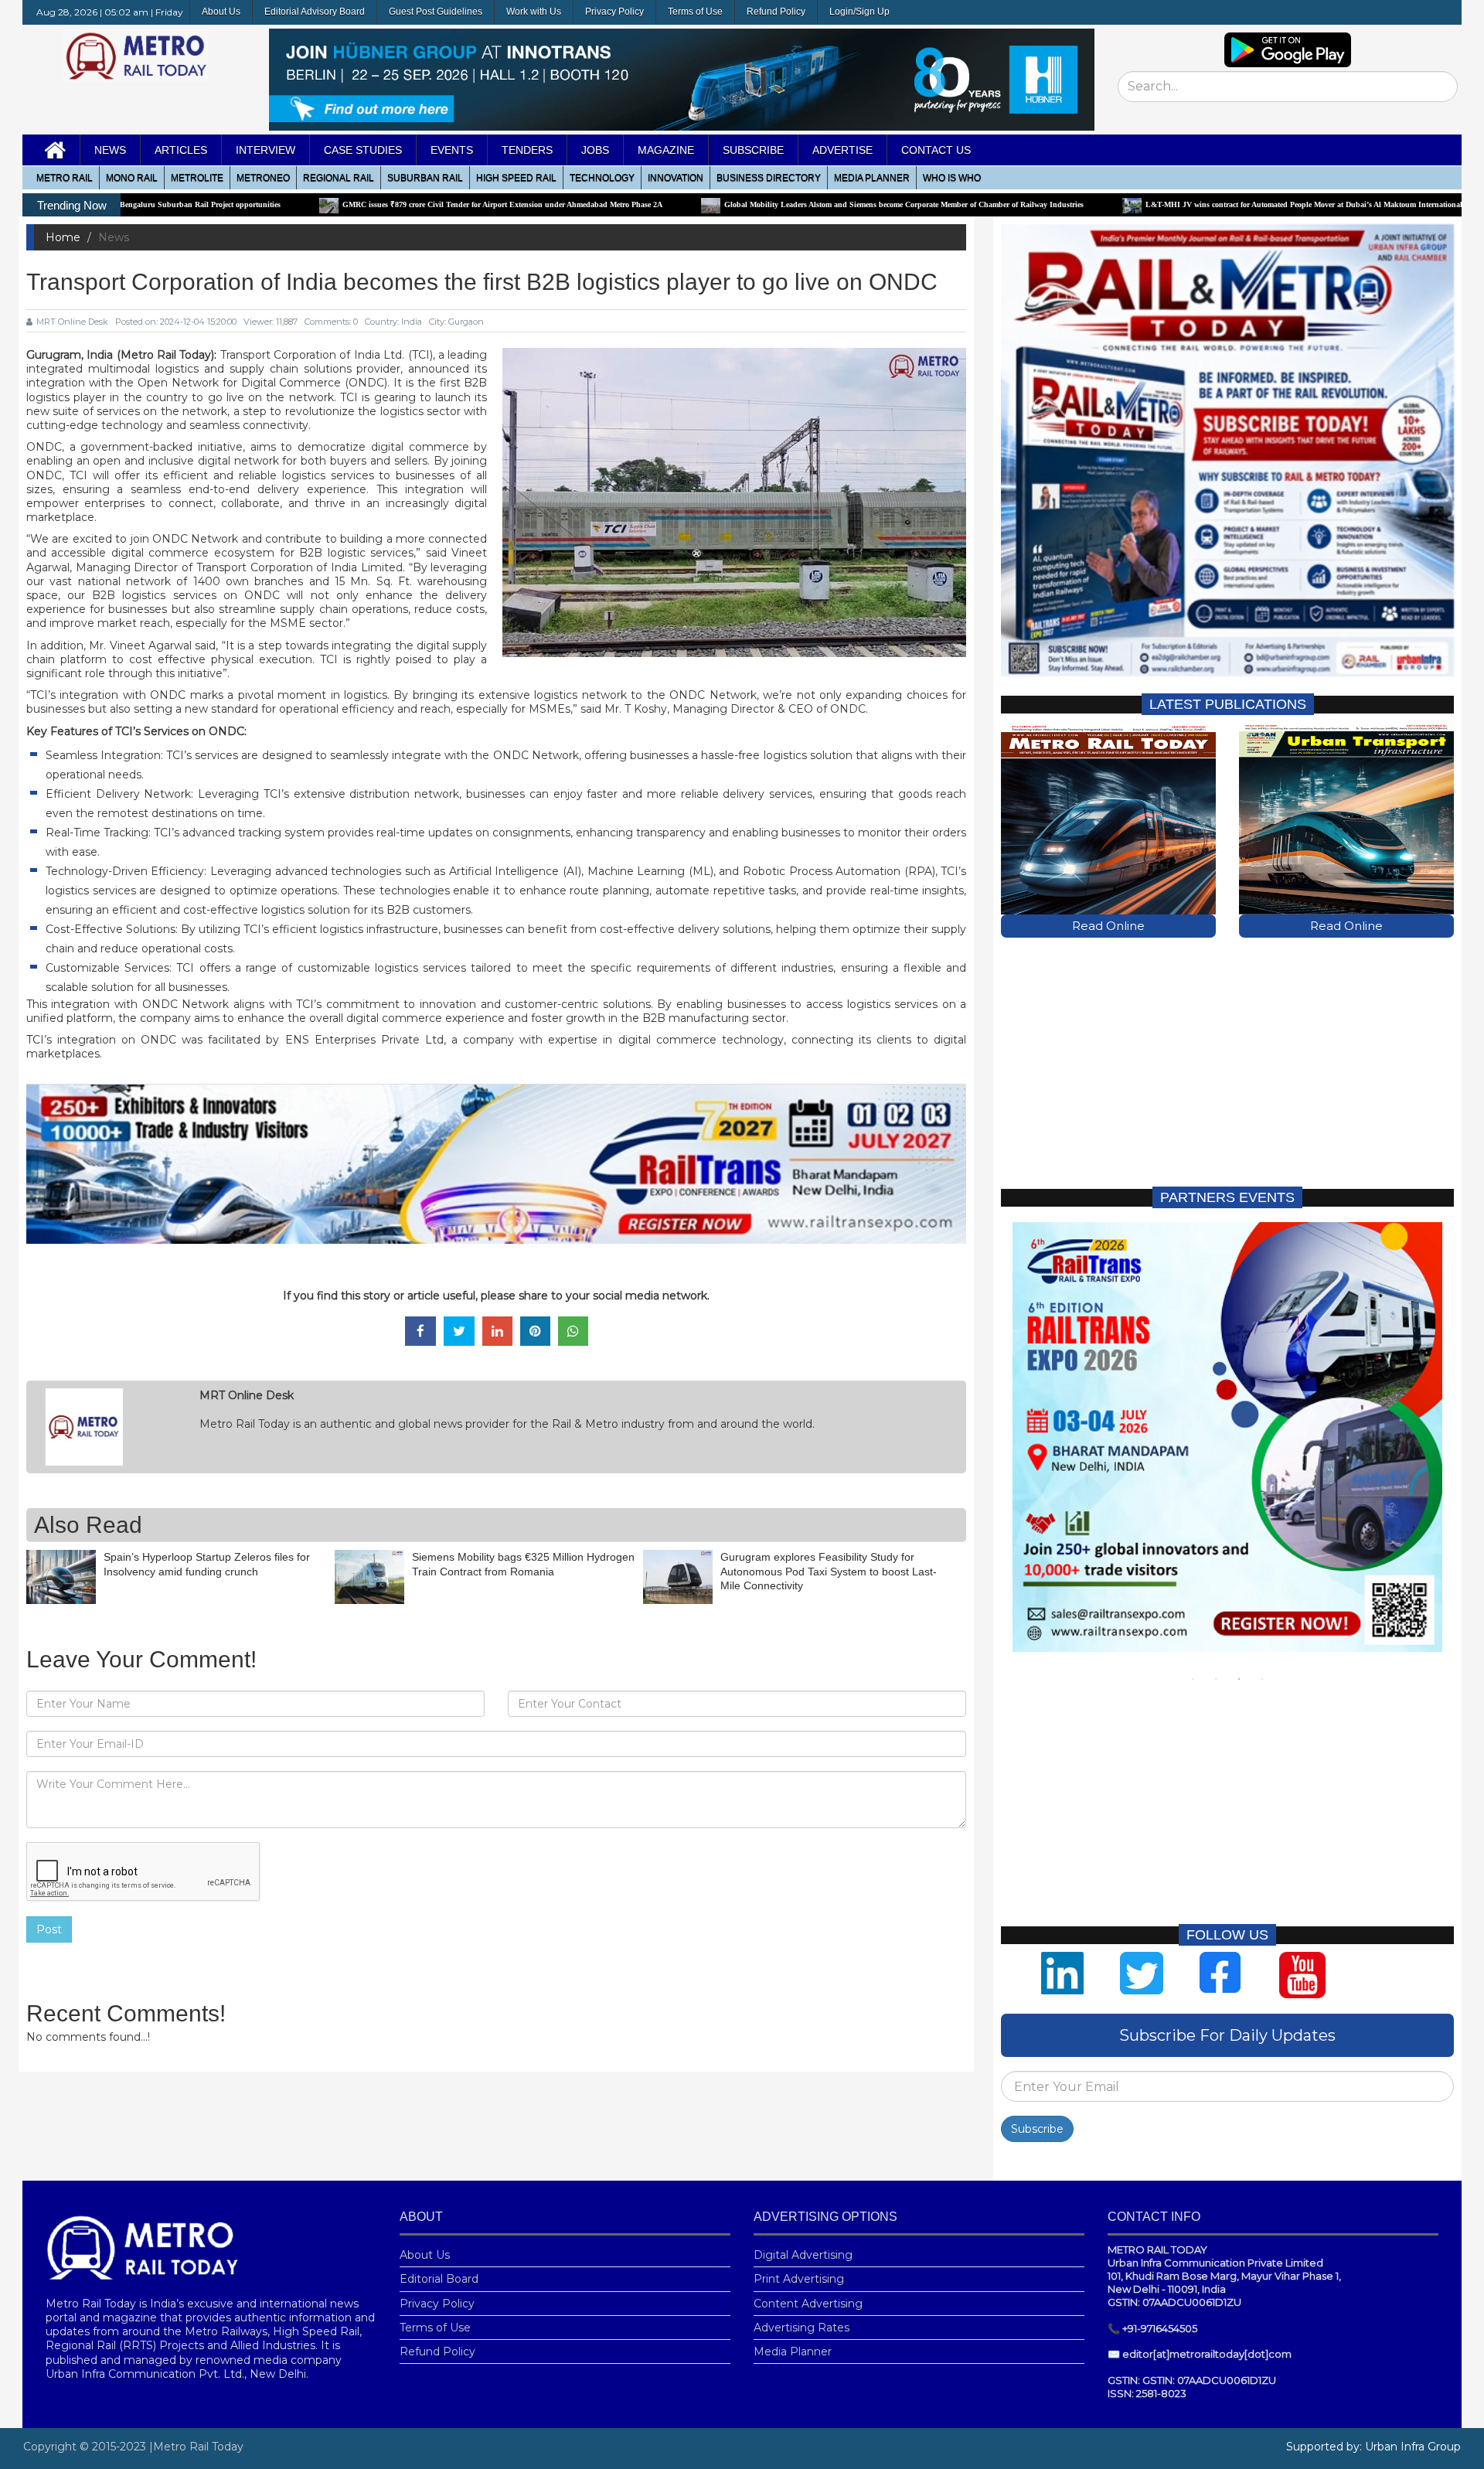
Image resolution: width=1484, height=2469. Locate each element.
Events (452, 150)
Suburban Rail (425, 178)
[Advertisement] (1227, 1061)
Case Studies (363, 150)
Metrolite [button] (197, 178)
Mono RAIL (132, 178)
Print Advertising (799, 2279)
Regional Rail (339, 178)
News (110, 150)
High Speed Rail (516, 178)
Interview (265, 150)
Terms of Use (695, 12)
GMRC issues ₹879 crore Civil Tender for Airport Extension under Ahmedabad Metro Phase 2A (349, 204)
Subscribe (1037, 2129)
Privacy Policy (614, 12)
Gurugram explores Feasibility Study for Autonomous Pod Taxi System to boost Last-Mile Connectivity (829, 1571)
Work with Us (534, 12)
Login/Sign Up (859, 12)
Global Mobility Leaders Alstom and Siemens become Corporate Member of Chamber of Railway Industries (750, 204)
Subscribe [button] (753, 150)
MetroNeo (263, 178)
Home (63, 237)
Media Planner (793, 2352)
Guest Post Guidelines (436, 12)
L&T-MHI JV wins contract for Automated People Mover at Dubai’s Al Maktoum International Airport (1163, 204)
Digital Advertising (803, 2255)
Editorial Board (439, 2279)
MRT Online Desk (72, 322)
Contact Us (936, 150)
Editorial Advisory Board (315, 12)
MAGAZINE (666, 150)
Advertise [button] (842, 150)
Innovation (676, 178)
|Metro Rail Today (196, 2447)
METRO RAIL (65, 178)
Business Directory (769, 178)
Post (49, 1929)
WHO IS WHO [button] (952, 178)
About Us (221, 12)
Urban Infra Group (1413, 2447)
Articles (181, 150)
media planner (872, 178)
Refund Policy (776, 12)
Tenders (527, 150)
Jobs (595, 150)
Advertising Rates (802, 2328)
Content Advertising (808, 2304)
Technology (602, 178)
